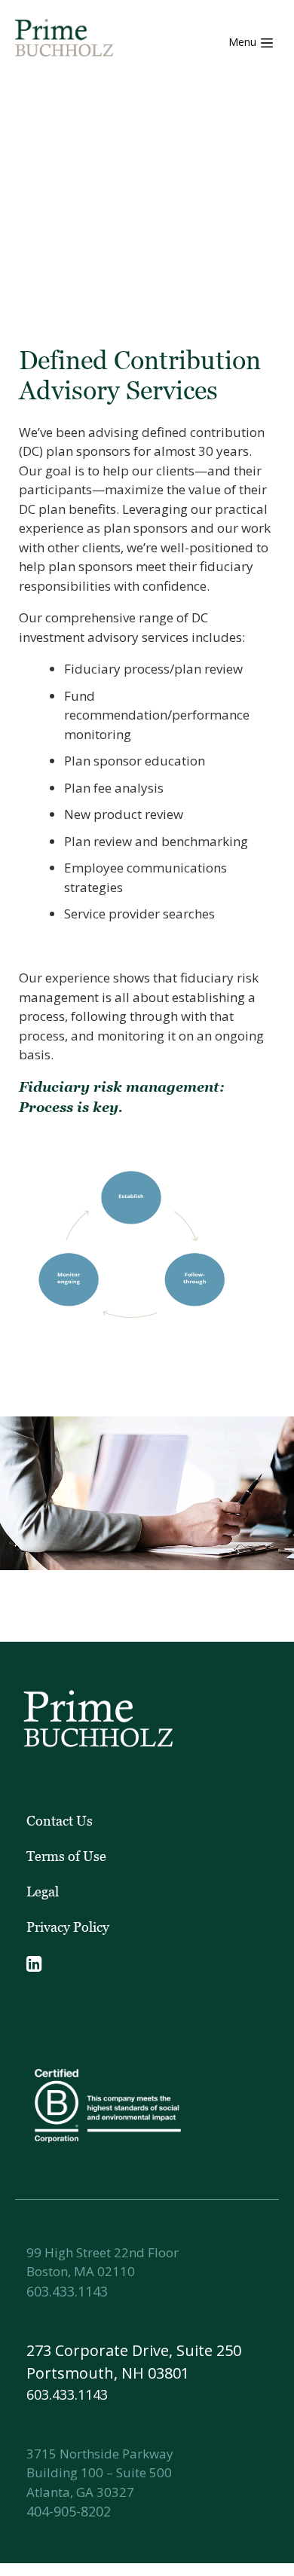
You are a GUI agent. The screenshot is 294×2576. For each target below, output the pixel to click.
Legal (43, 1892)
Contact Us (60, 1821)
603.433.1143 (67, 2291)
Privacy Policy (68, 1927)
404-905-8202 (69, 2511)
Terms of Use (66, 1856)
